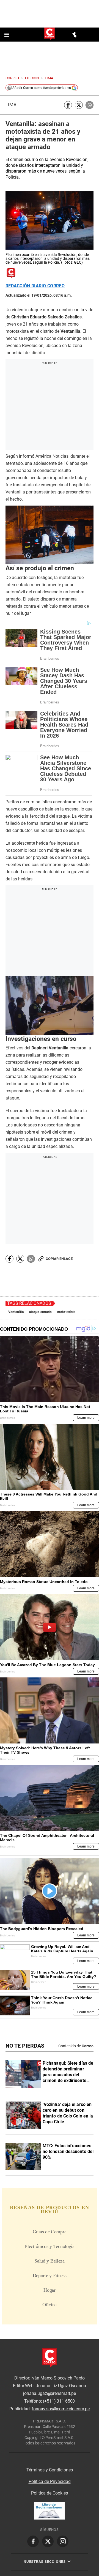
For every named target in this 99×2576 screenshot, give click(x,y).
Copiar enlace (59, 1259)
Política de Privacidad (50, 2481)
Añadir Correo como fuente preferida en (42, 88)
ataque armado (41, 1312)
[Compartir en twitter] (79, 105)
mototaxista (66, 1312)
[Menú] (7, 35)
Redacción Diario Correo (35, 286)
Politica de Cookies (50, 2493)
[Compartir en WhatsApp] (90, 105)
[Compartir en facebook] (68, 105)
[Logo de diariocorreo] (50, 34)
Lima (11, 105)
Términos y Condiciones (50, 2470)
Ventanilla (16, 1312)
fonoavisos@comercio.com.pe (61, 2409)
